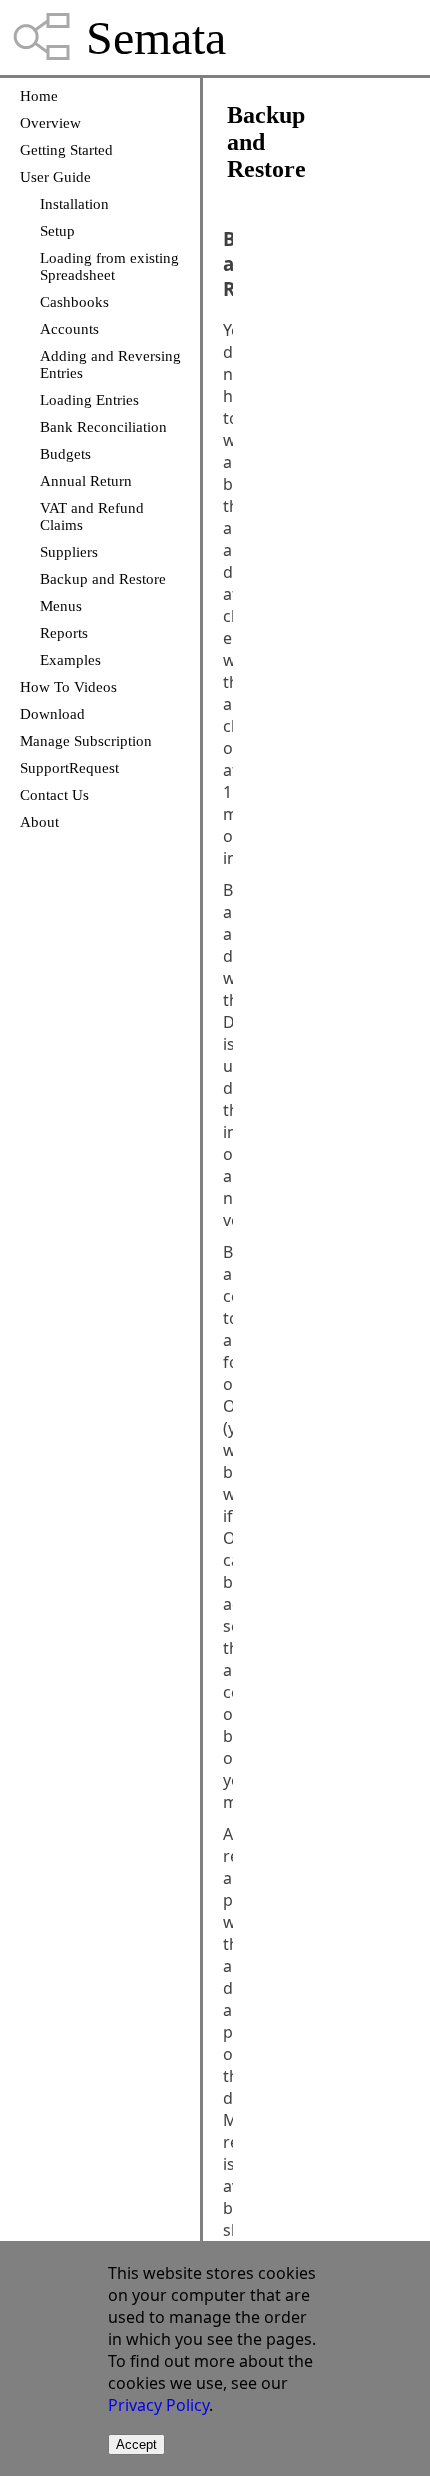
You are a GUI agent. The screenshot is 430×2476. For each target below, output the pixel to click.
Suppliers (69, 552)
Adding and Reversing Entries (110, 364)
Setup (57, 231)
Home (39, 96)
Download (52, 714)
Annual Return (86, 481)
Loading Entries (89, 400)
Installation (74, 204)
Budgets (65, 454)
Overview (50, 123)
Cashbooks (74, 302)
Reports (64, 633)
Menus (61, 606)
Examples (70, 660)
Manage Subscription (86, 741)
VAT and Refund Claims (92, 516)
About (39, 822)
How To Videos (68, 687)
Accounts (69, 329)
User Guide (55, 177)
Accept (136, 2444)
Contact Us (54, 795)
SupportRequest (69, 768)
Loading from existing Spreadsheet (109, 266)
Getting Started (66, 150)
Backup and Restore (103, 579)
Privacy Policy (158, 2405)
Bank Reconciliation (103, 427)
